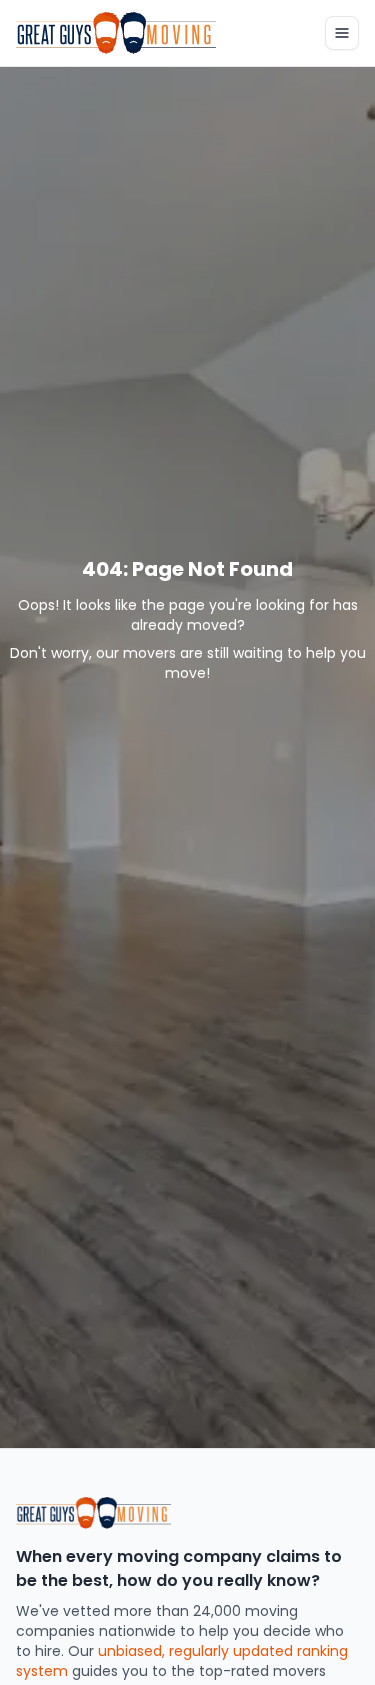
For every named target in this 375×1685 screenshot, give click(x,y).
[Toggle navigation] (342, 33)
